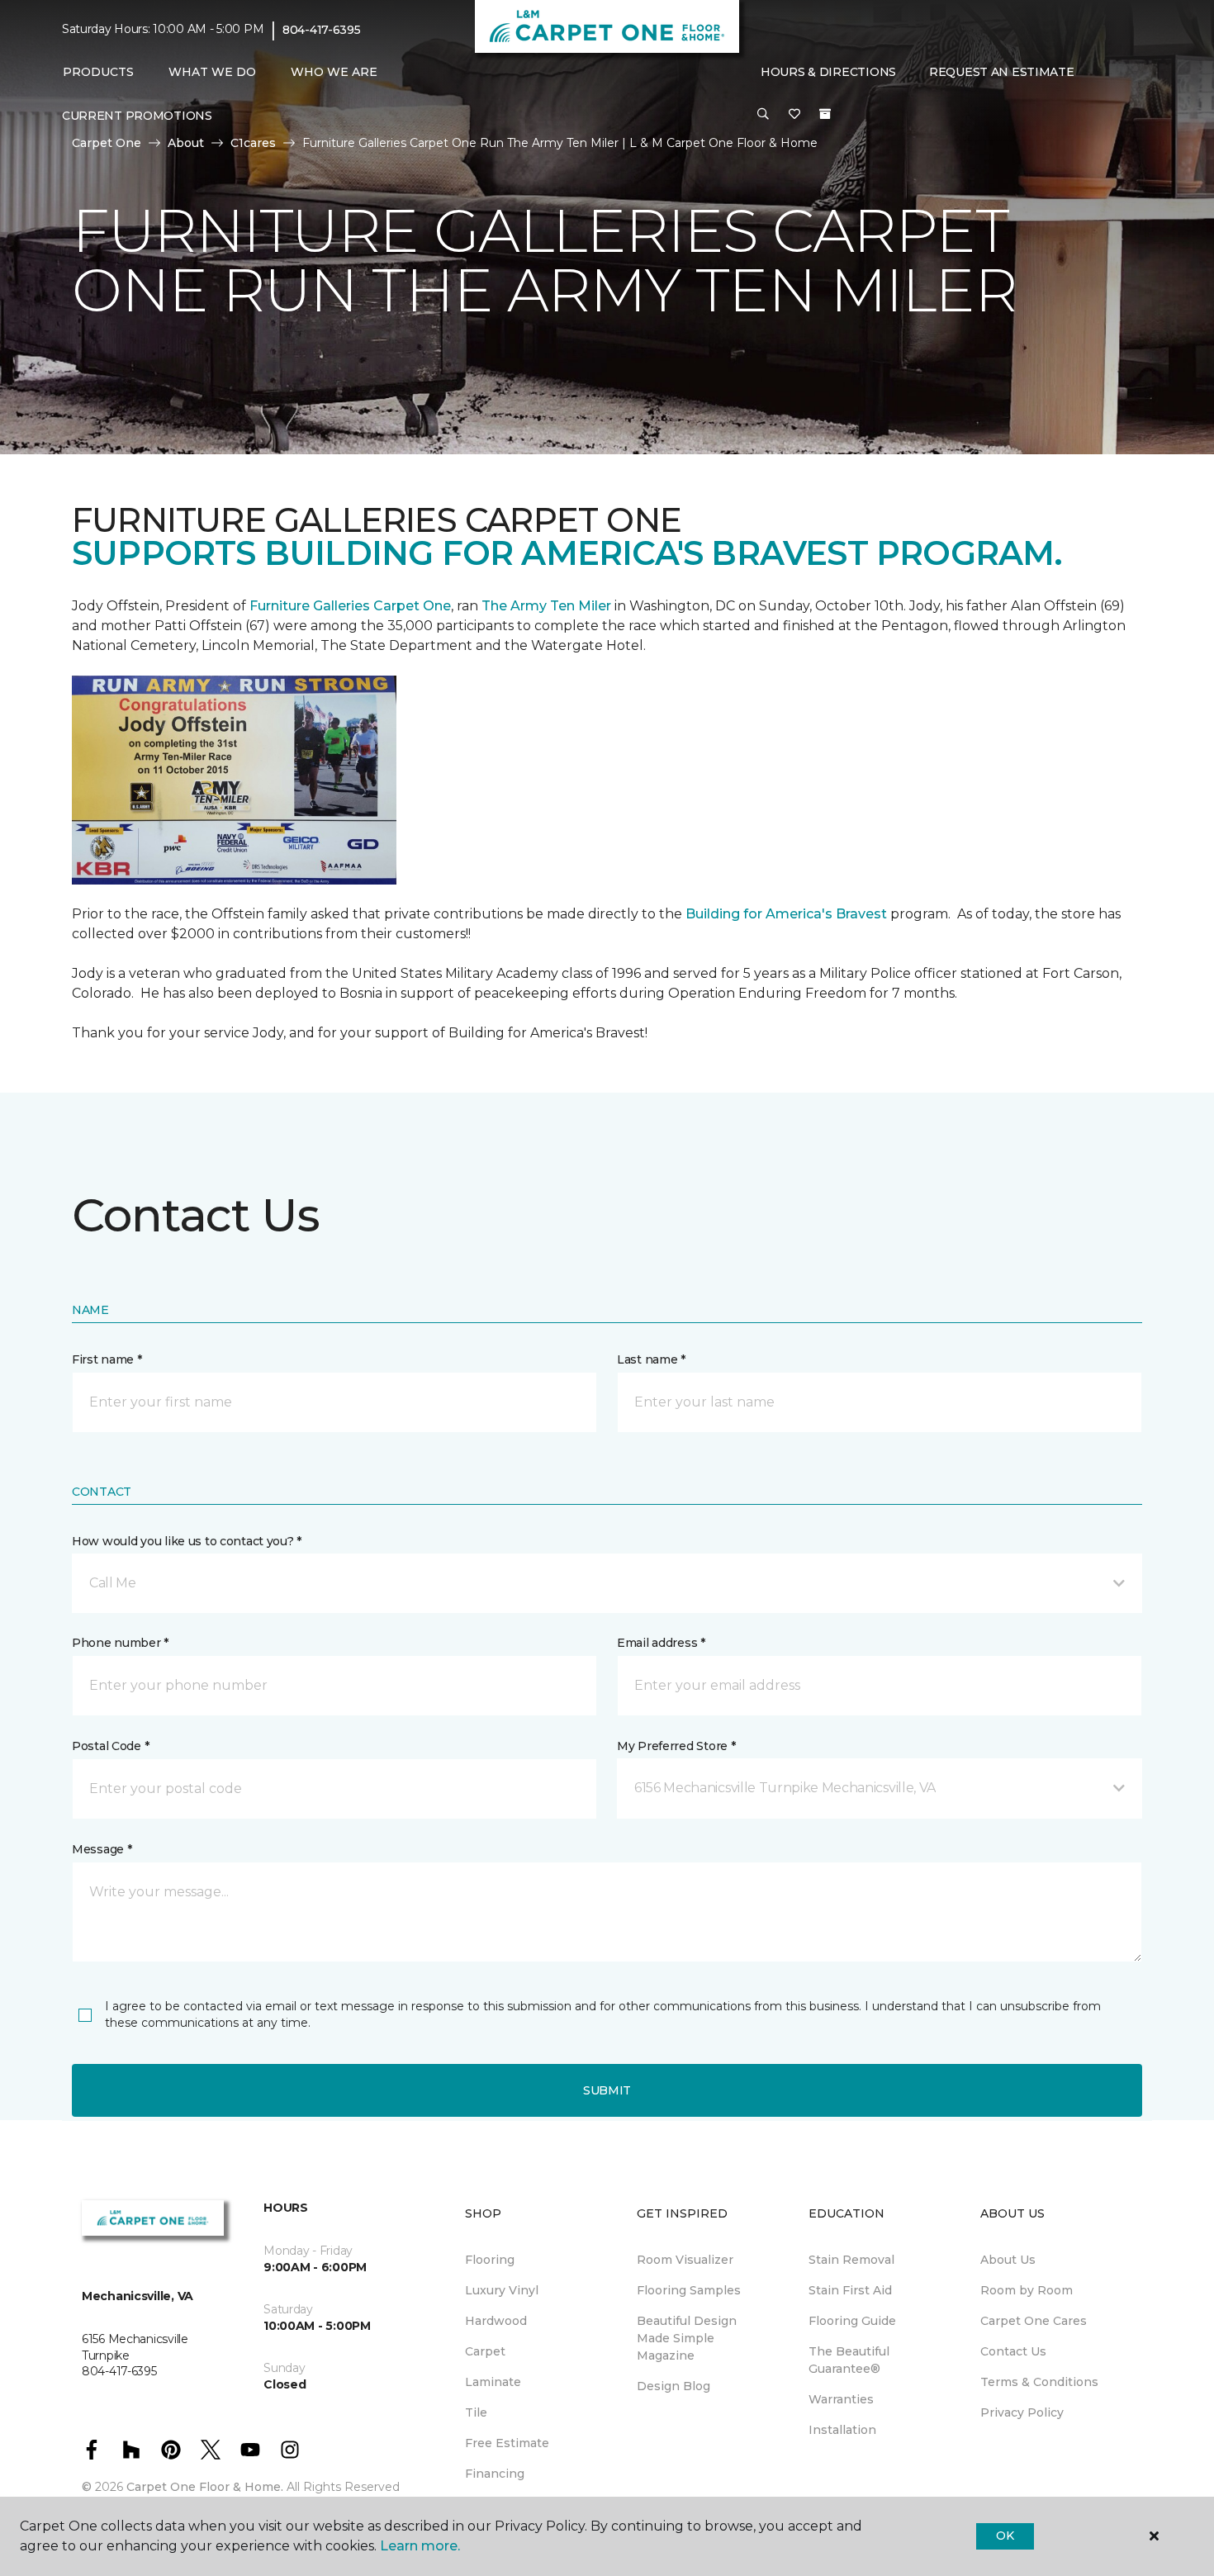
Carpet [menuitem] (485, 2351)
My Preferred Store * (676, 1746)
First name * (107, 1359)
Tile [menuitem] (476, 2412)
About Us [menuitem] (1008, 2260)
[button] (763, 115)
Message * (102, 1849)
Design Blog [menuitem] (673, 2386)
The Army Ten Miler (546, 606)
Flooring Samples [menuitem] (689, 2290)
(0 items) (825, 114)
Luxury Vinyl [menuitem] (502, 2290)
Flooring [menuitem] (490, 2260)
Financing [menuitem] (495, 2474)
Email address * (661, 1643)
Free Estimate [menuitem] (507, 2443)
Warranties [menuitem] (841, 2399)
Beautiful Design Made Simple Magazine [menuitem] (687, 2338)
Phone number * (120, 1643)
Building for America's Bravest (786, 914)
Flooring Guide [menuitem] (852, 2321)
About (186, 143)
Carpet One (107, 143)
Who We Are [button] (334, 72)
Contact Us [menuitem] (1013, 2351)
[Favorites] (794, 115)
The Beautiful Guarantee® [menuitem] (849, 2360)
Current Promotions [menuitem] (137, 116)
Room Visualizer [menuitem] (685, 2260)
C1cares (253, 143)
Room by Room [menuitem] (1027, 2290)
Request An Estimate (1002, 72)
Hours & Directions (828, 72)
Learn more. (420, 2546)
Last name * (651, 1359)
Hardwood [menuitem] (496, 2321)
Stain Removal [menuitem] (851, 2260)
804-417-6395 (322, 30)
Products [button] (98, 72)
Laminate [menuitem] (493, 2382)
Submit (607, 2090)
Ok (1005, 2536)
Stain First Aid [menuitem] (850, 2290)
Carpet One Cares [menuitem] (1034, 2321)
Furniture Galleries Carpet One (350, 606)
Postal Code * (110, 1746)
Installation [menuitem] (842, 2430)
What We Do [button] (212, 72)
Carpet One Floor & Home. (205, 2487)
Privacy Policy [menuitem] (1022, 2412)
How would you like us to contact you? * (187, 1541)
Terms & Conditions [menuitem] (1039, 2382)
